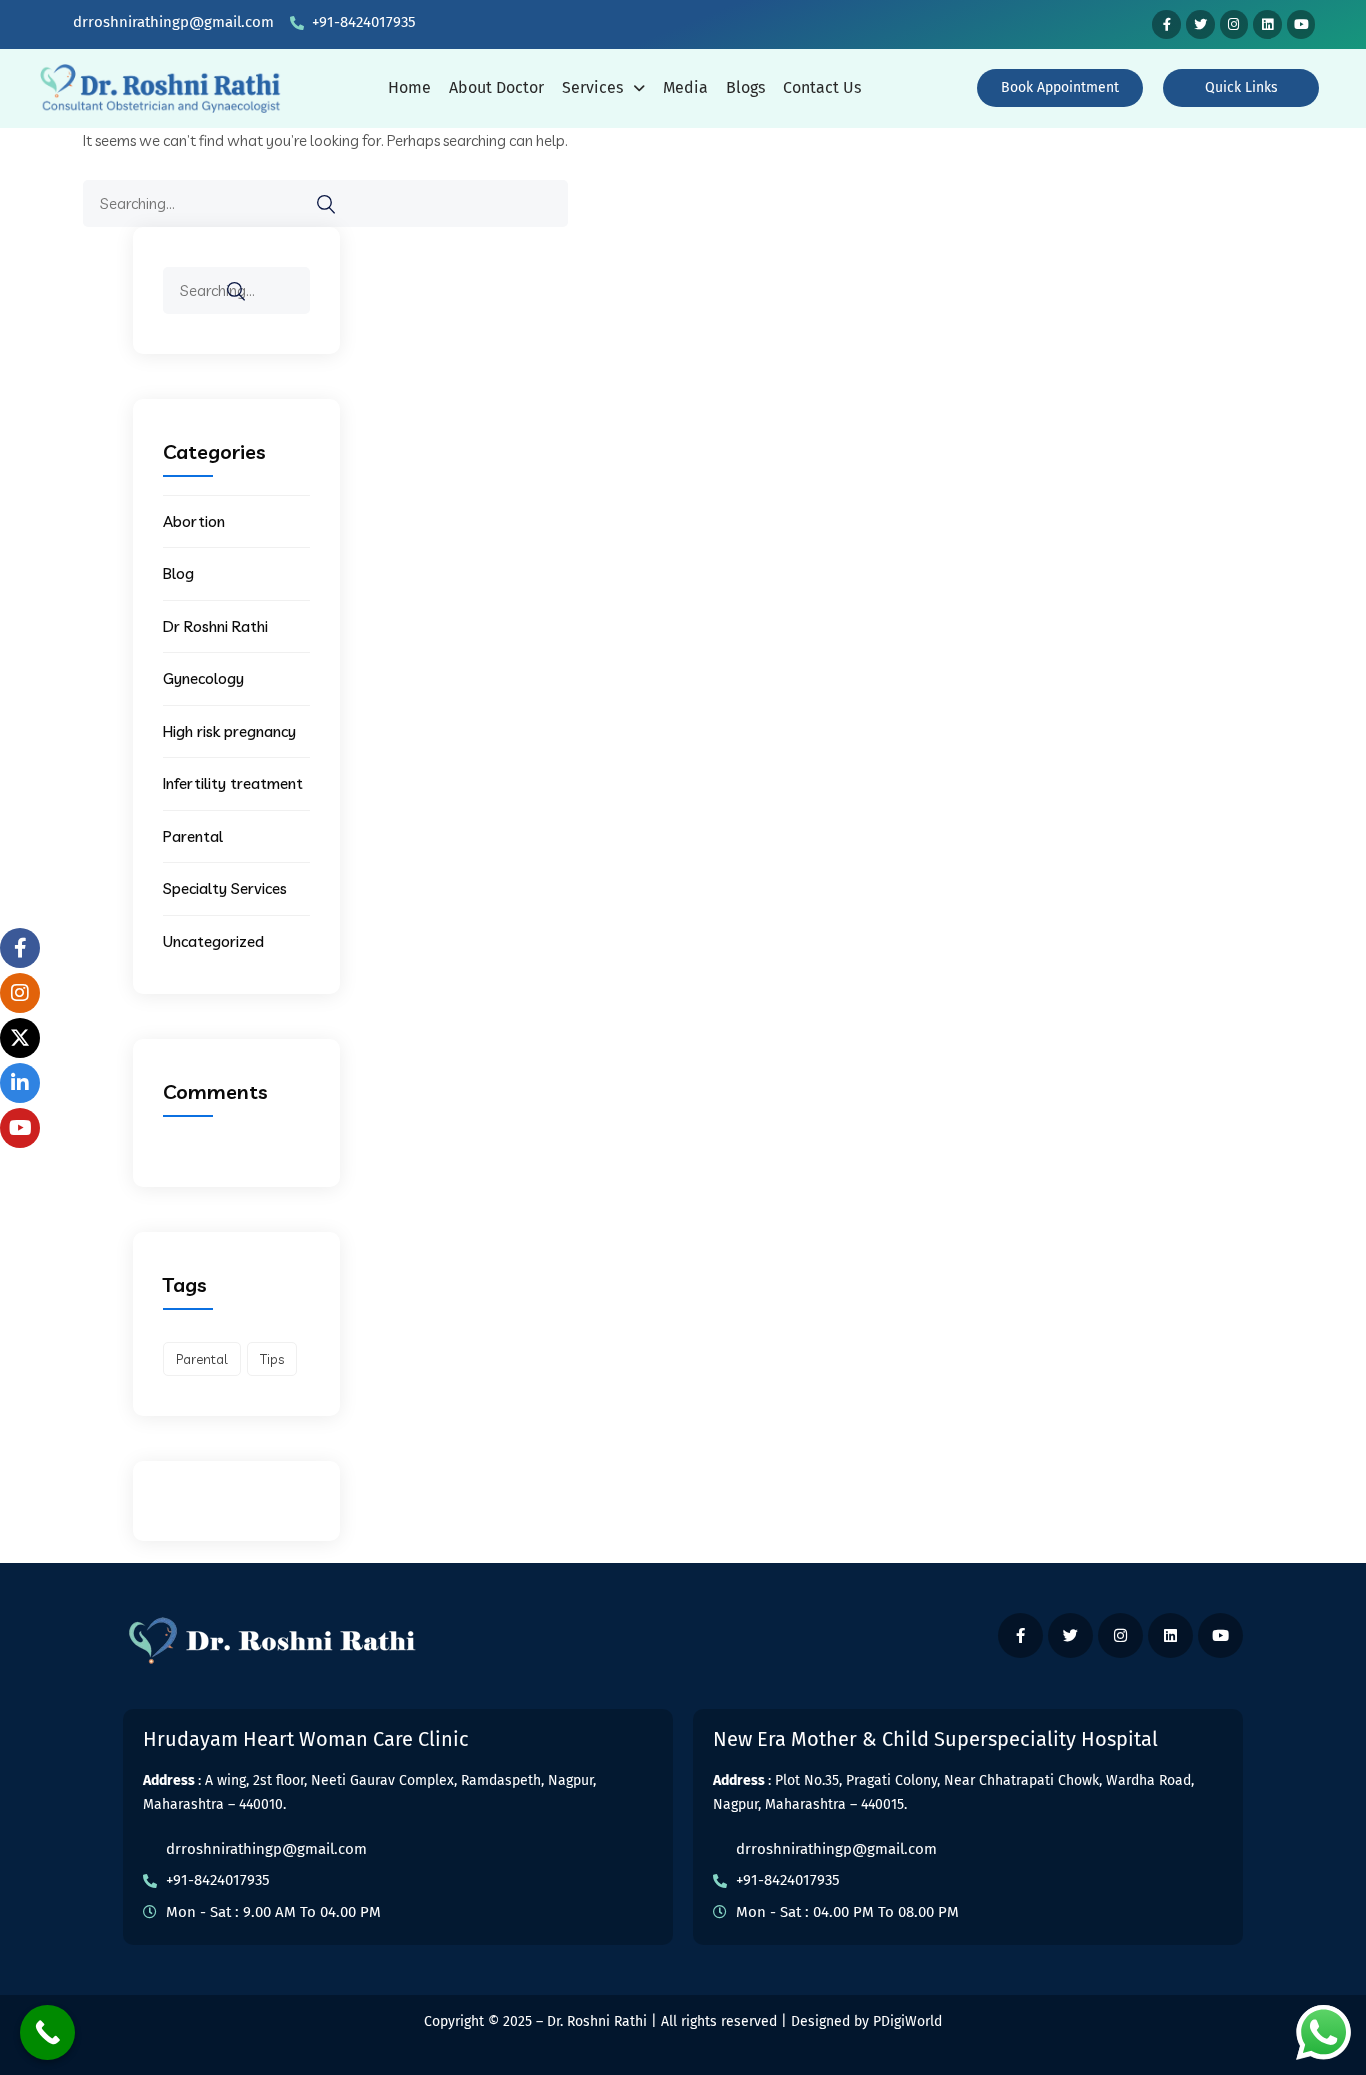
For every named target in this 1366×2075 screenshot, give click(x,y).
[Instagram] (1234, 24)
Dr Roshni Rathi (215, 626)
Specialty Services (225, 888)
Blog (178, 573)
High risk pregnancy (229, 731)
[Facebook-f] (1166, 24)
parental (202, 1359)
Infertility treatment (233, 783)
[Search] (325, 204)
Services (592, 87)
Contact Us (822, 87)
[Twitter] (1200, 24)
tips (272, 1359)
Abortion (194, 521)
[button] (603, 88)
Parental (193, 836)
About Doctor (496, 87)
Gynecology (203, 678)
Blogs (745, 87)
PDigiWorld (907, 2021)
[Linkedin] (1267, 24)
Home (409, 87)
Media (685, 87)
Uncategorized (213, 941)
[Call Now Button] (47, 2032)
